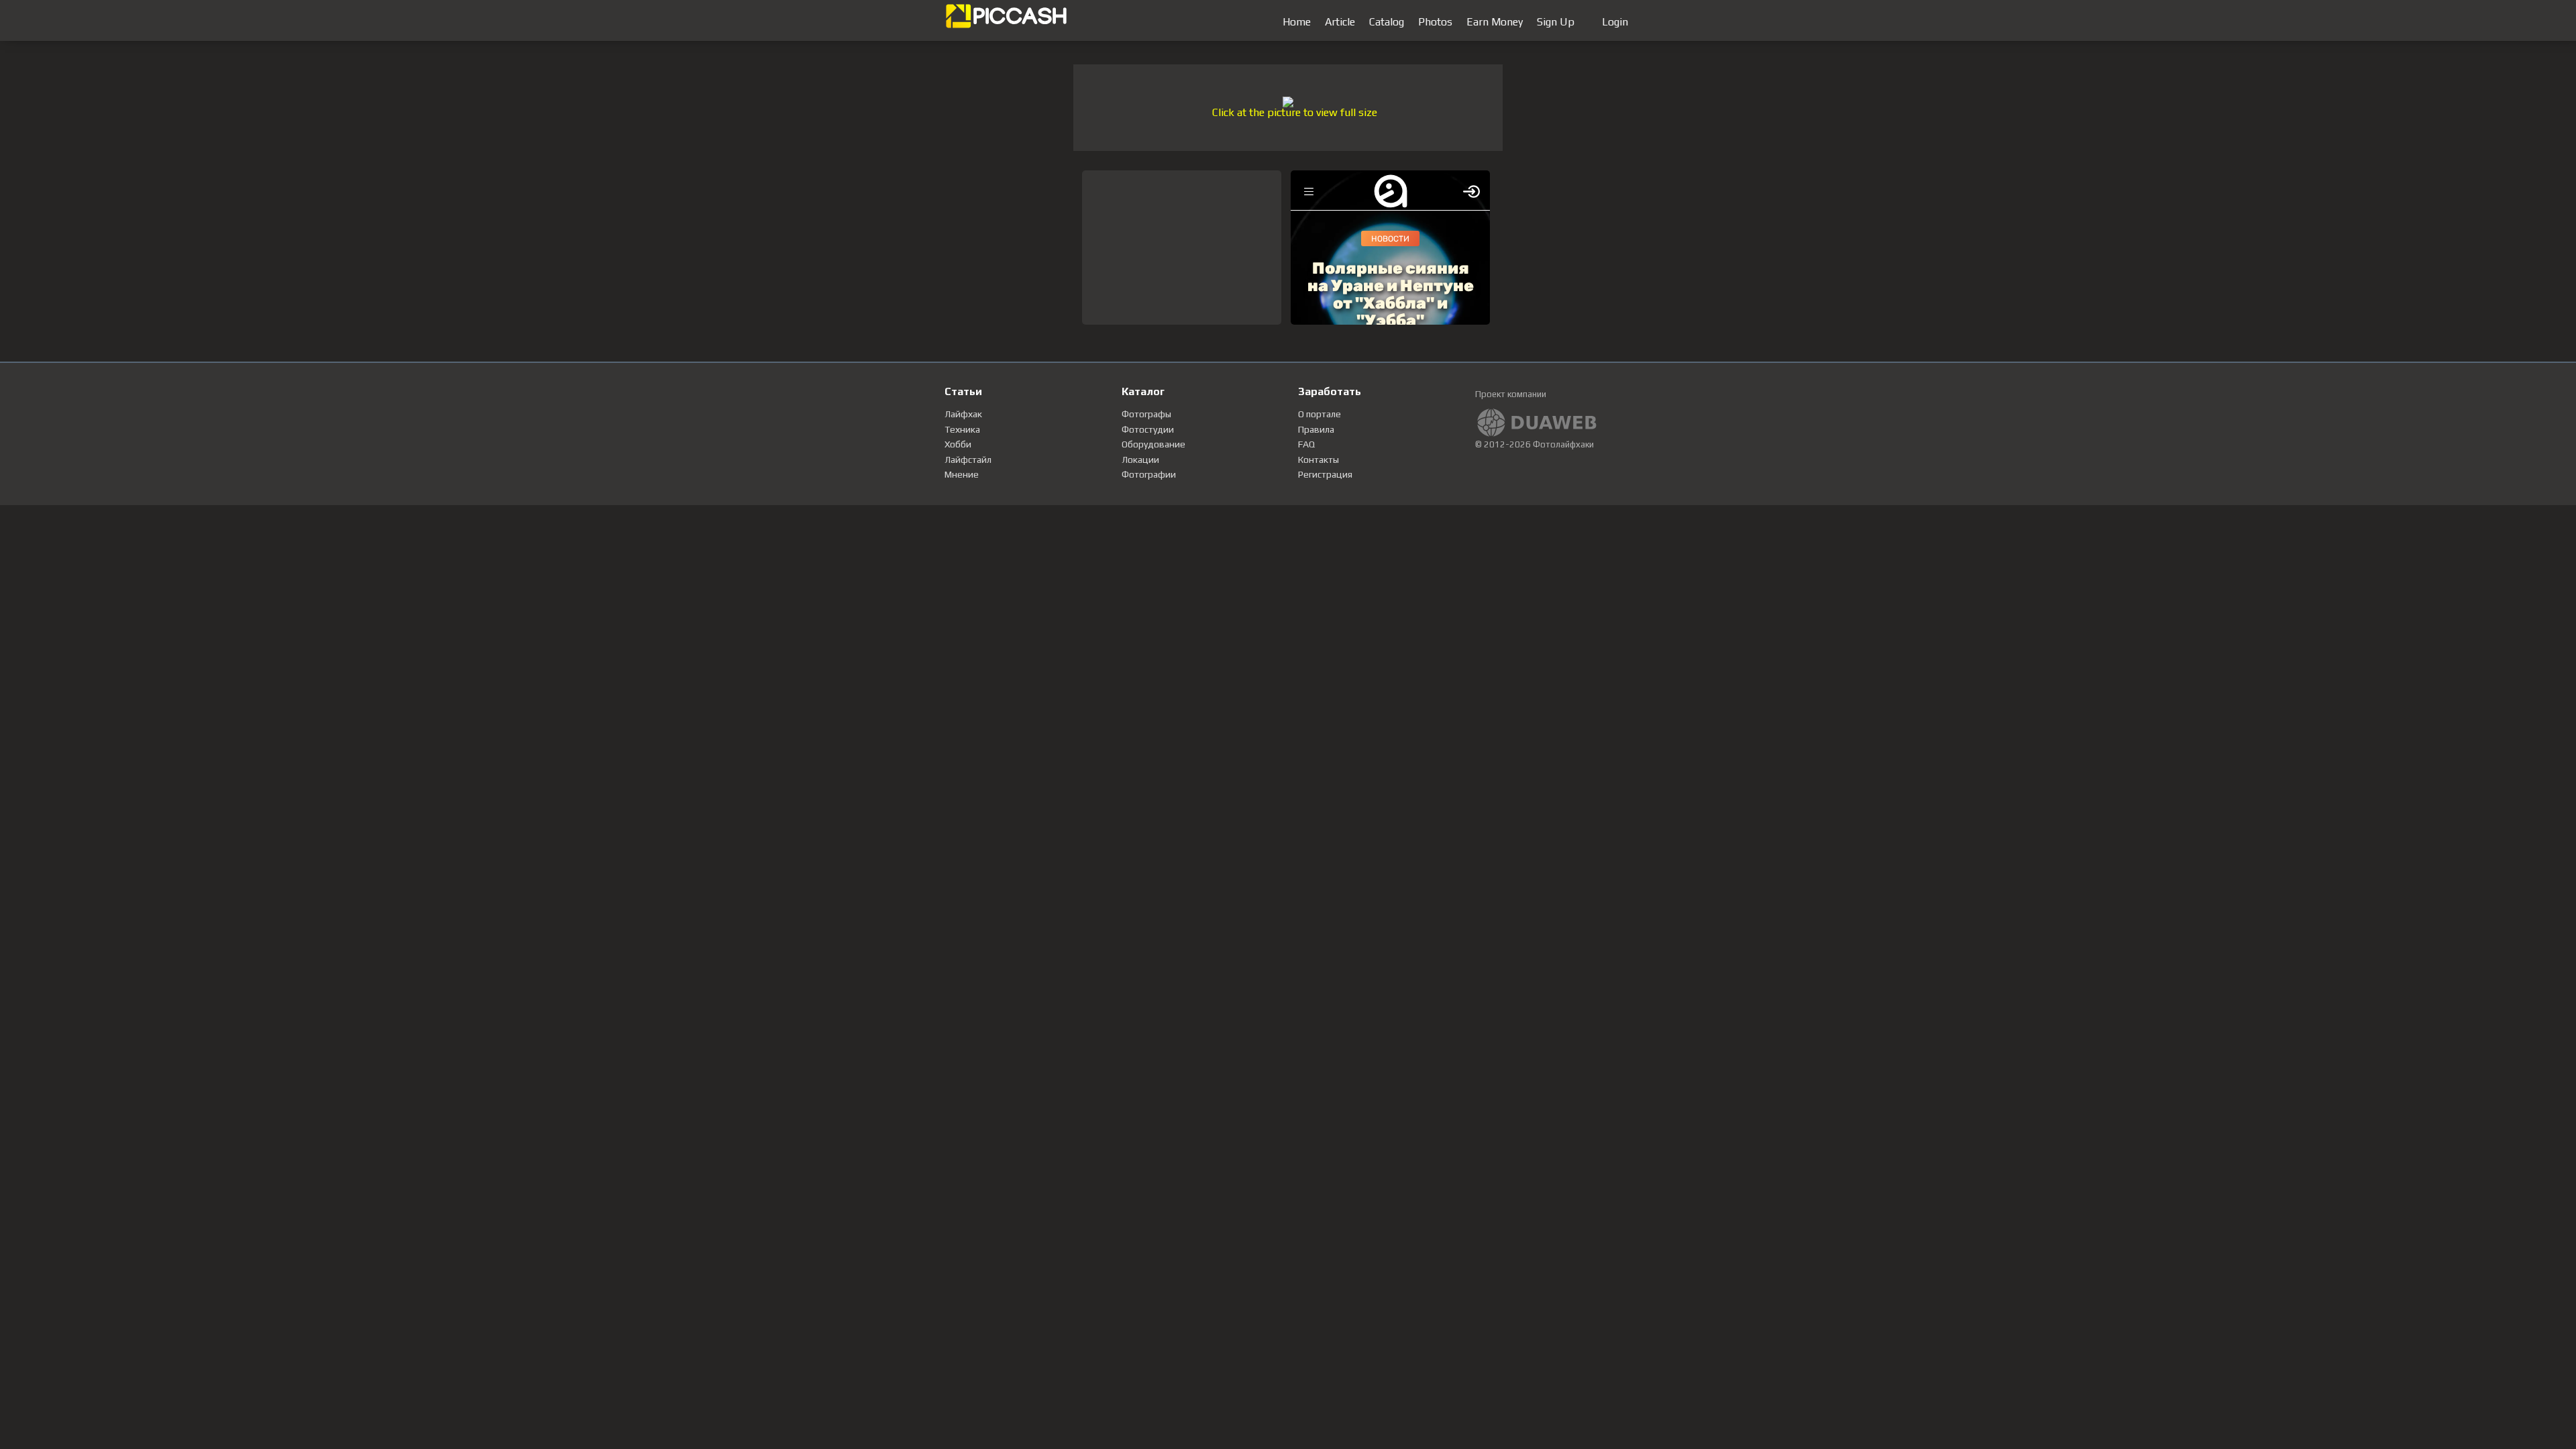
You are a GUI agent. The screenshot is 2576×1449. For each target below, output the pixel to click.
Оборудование (1153, 444)
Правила (1316, 429)
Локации (1140, 460)
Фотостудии (1148, 429)
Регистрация (1325, 474)
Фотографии (1149, 474)
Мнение (962, 474)
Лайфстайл (968, 460)
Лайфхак (963, 414)
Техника (962, 429)
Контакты (1319, 460)
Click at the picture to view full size (1295, 112)
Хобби (958, 444)
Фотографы (1146, 414)
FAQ (1306, 444)
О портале (1320, 414)
